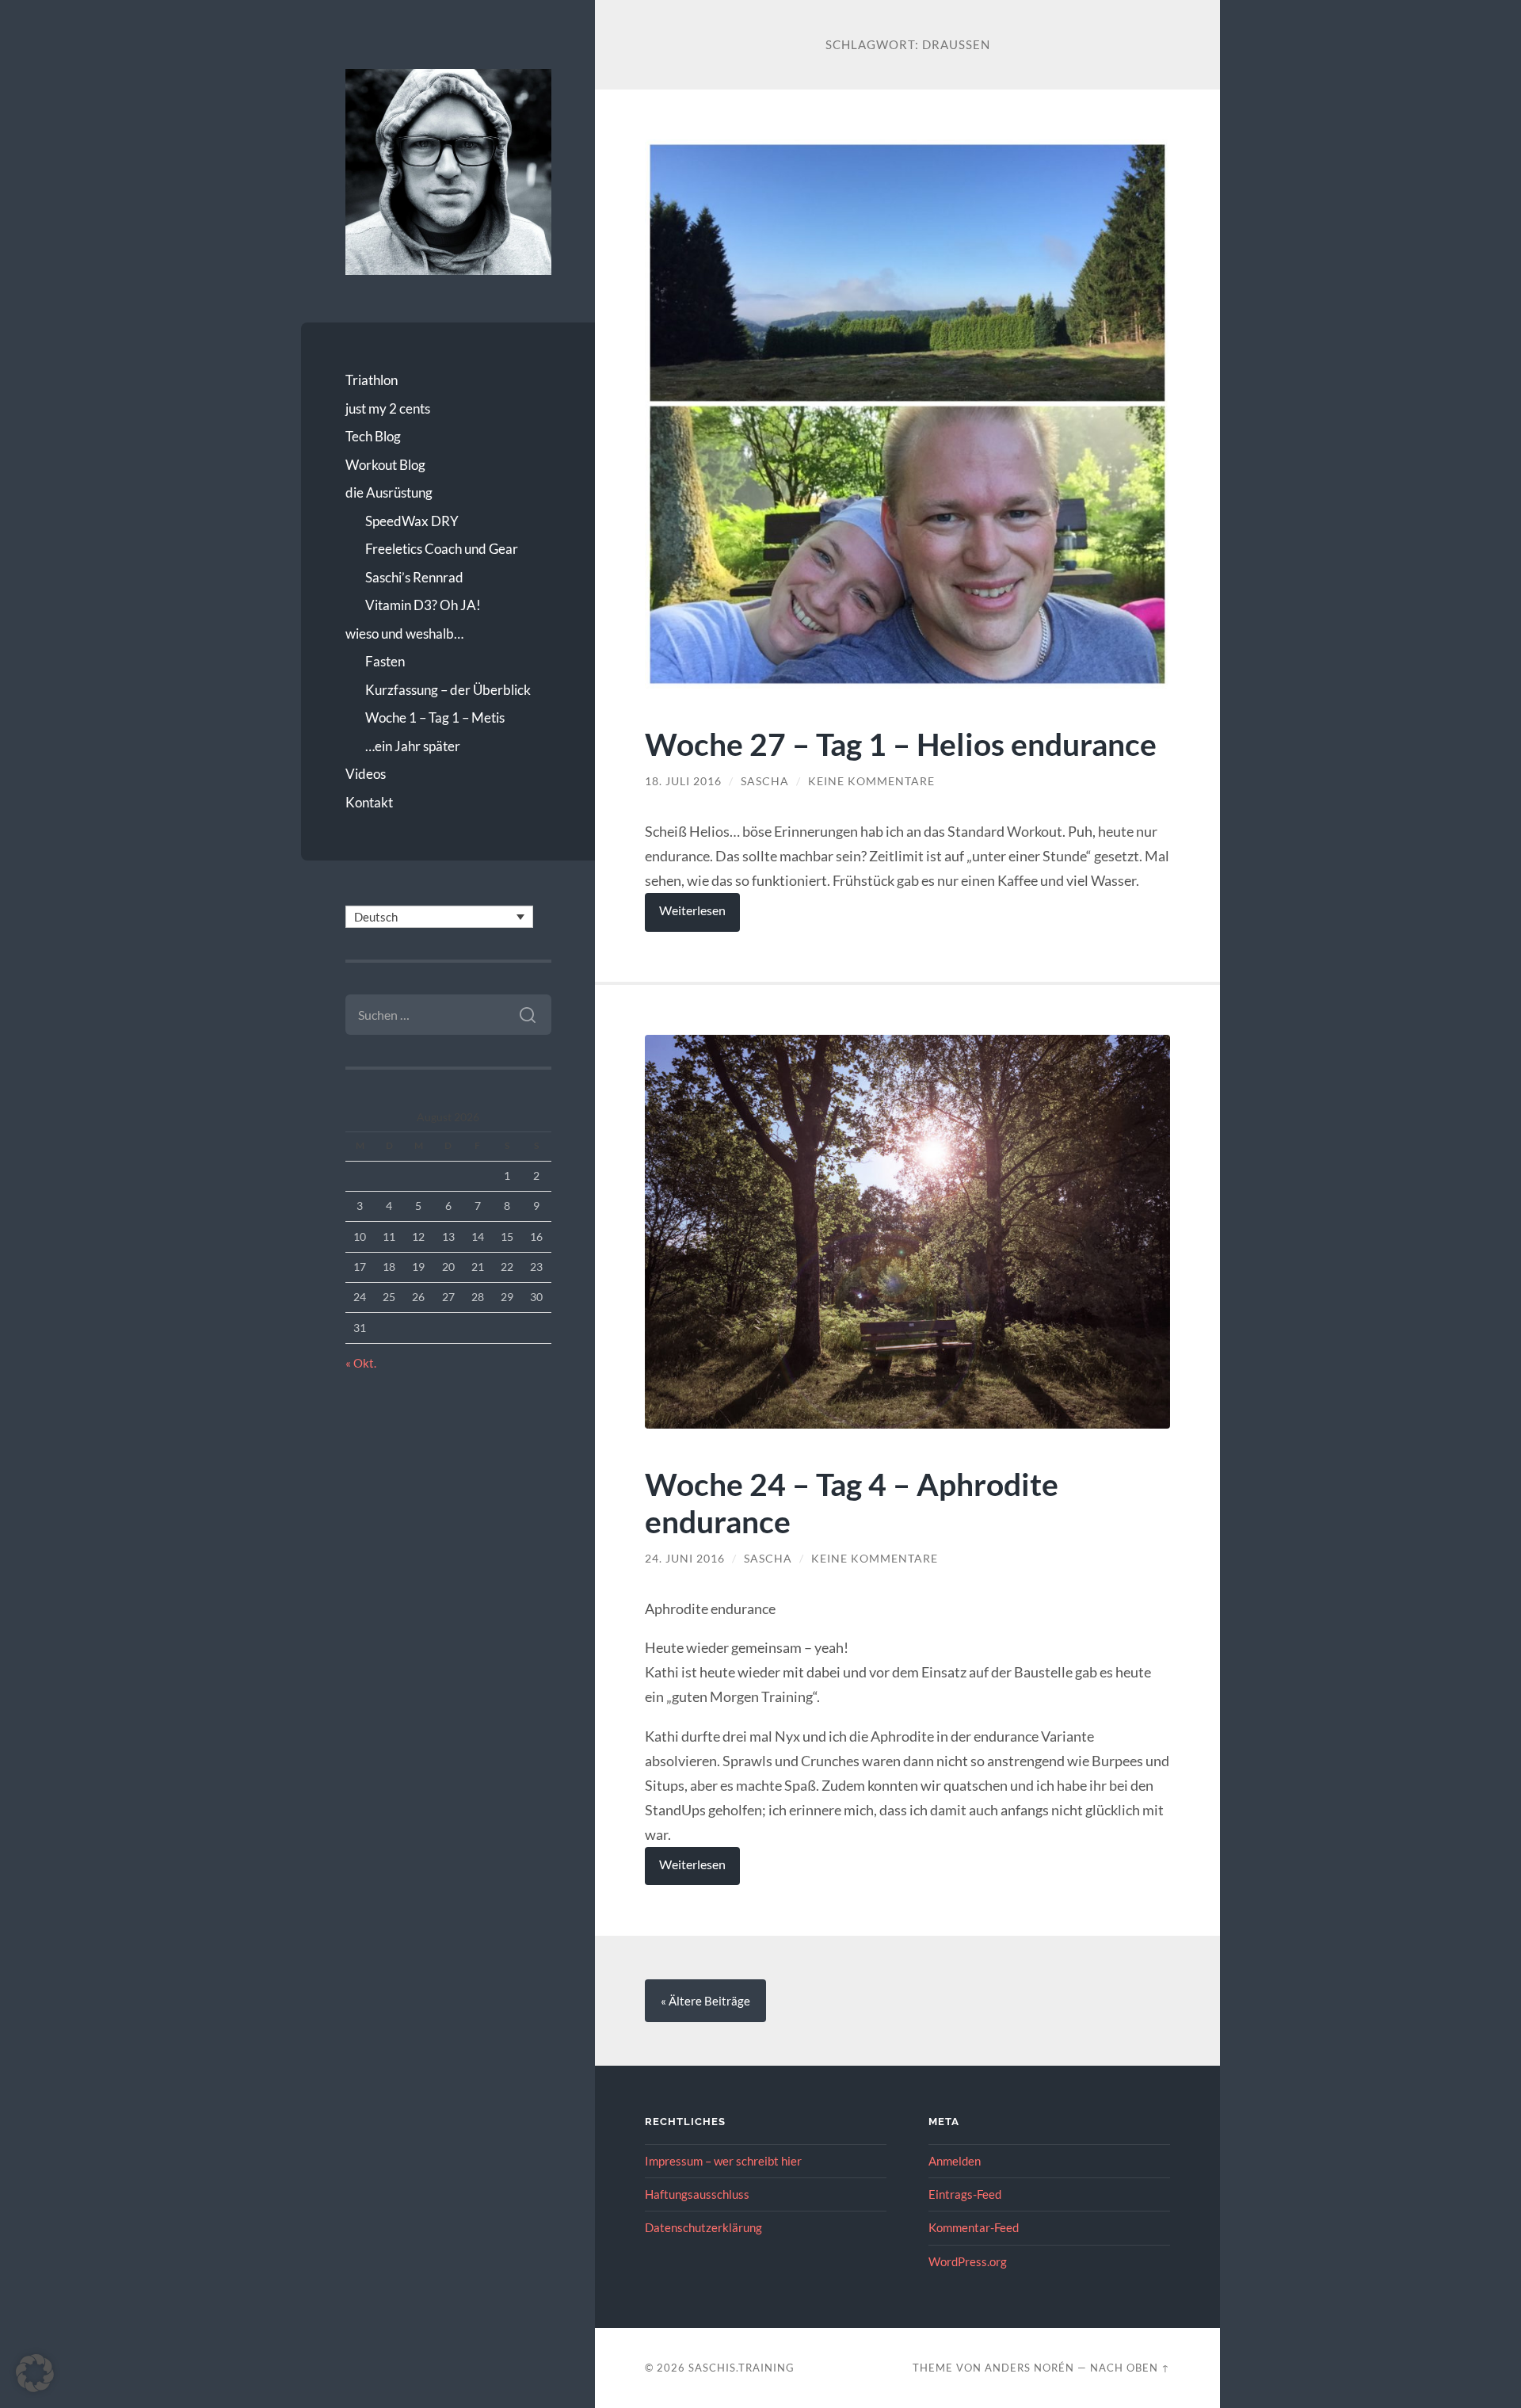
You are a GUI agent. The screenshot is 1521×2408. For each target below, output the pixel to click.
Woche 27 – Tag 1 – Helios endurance (901, 744)
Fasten (385, 661)
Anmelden (955, 2161)
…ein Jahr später (413, 746)
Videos (366, 774)
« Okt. (361, 1363)
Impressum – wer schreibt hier (723, 2161)
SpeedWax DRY (412, 521)
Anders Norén (1029, 2368)
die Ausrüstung (389, 492)
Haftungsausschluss (697, 2194)
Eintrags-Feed (965, 2194)
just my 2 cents (388, 408)
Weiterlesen (692, 910)
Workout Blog (385, 465)
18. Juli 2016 (683, 781)
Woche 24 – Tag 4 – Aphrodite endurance (852, 1502)
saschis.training (741, 2368)
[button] (35, 2373)
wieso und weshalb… (404, 633)
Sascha (765, 781)
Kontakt (369, 802)
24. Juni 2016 (685, 1559)
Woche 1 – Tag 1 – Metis (435, 717)
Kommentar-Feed (974, 2227)
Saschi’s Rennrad (414, 577)
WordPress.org (968, 2261)
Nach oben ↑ (1130, 2368)
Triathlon (372, 380)
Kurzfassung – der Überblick (448, 690)
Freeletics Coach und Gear (442, 549)
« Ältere (705, 2001)
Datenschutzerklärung (703, 2227)
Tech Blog (373, 436)
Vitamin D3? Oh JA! (423, 605)
